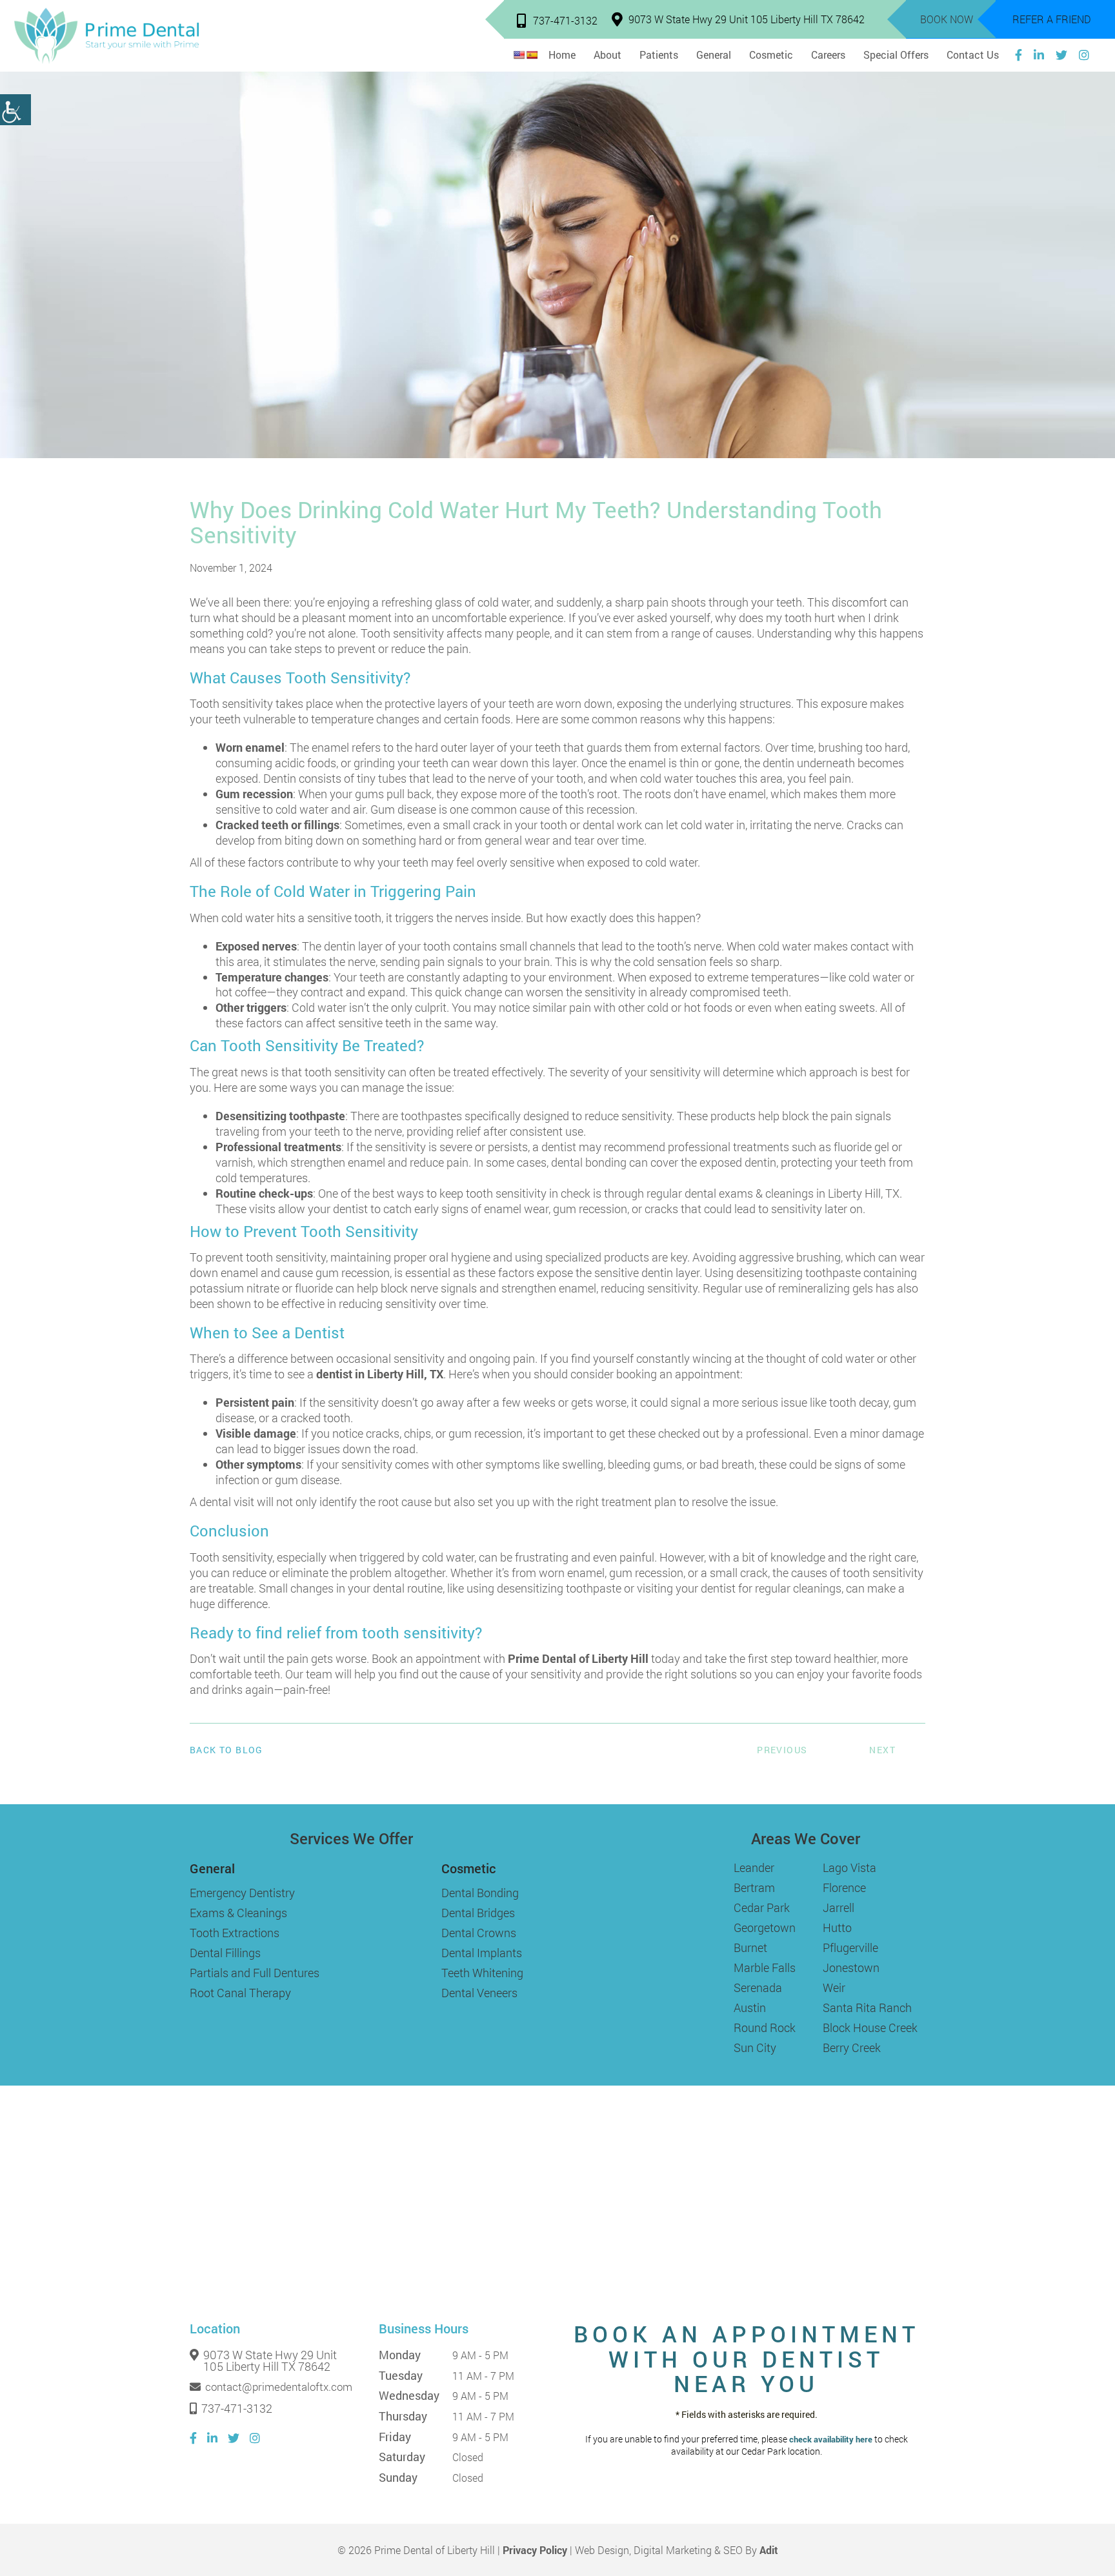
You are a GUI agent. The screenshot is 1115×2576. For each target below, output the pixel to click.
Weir (834, 1987)
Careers (828, 55)
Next (882, 1750)
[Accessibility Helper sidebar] (15, 110)
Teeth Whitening (482, 1973)
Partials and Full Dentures (255, 1973)
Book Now (947, 19)
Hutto (837, 1927)
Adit (769, 2550)
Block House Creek (870, 2028)
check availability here (831, 2440)
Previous (782, 1750)
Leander (754, 1867)
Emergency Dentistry (242, 1893)
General (714, 55)
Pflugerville (850, 1947)
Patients (659, 55)
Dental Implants (482, 1953)
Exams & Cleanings (238, 1913)
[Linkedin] (1039, 55)
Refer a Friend (1052, 19)
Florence (844, 1887)
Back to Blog (226, 1750)
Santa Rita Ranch (867, 2007)
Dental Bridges (478, 1913)
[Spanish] (532, 55)
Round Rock (765, 2028)
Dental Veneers (479, 1993)
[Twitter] (1061, 55)
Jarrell (839, 1907)
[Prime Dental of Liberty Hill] (106, 36)
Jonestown (851, 1967)
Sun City (755, 2048)
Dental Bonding (480, 1893)
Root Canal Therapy (240, 1993)
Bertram (754, 1887)
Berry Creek (852, 2048)
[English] (519, 55)
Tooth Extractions (235, 1933)
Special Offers (896, 55)
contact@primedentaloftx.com (279, 2387)
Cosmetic (771, 55)
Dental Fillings (225, 1953)
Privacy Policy (535, 2550)
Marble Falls (765, 1967)
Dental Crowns (479, 1933)
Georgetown (765, 1927)
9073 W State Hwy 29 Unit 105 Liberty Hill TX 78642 (747, 19)
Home (562, 55)
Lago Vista (849, 1867)
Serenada (758, 1987)
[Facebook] (1019, 55)
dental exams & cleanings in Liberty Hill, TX (792, 1193)
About (608, 55)
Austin (750, 2007)
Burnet (750, 1947)
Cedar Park (762, 1907)
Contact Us (973, 55)
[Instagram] (1084, 55)
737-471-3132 (565, 20)
